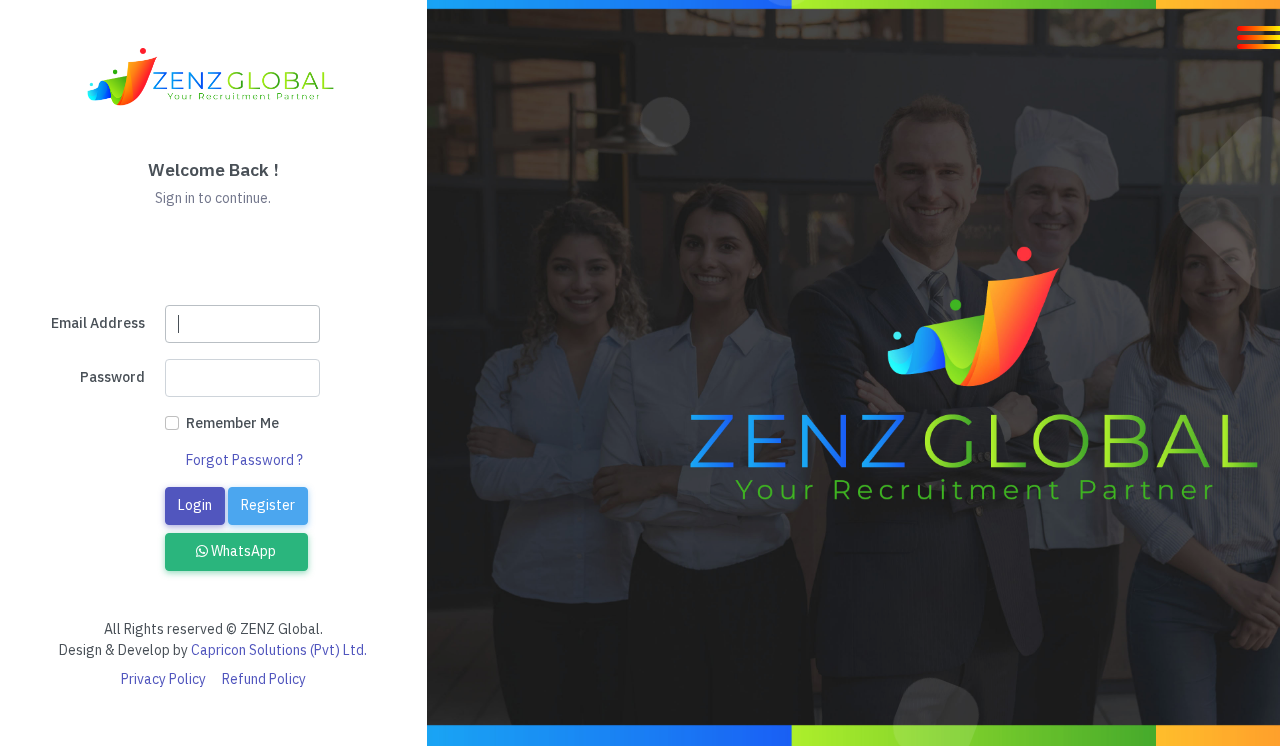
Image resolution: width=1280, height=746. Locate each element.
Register (268, 505)
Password (112, 377)
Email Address (98, 323)
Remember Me (232, 423)
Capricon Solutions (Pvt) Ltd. (279, 650)
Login (195, 505)
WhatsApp (242, 551)
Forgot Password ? (244, 460)
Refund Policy (264, 679)
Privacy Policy (163, 679)
